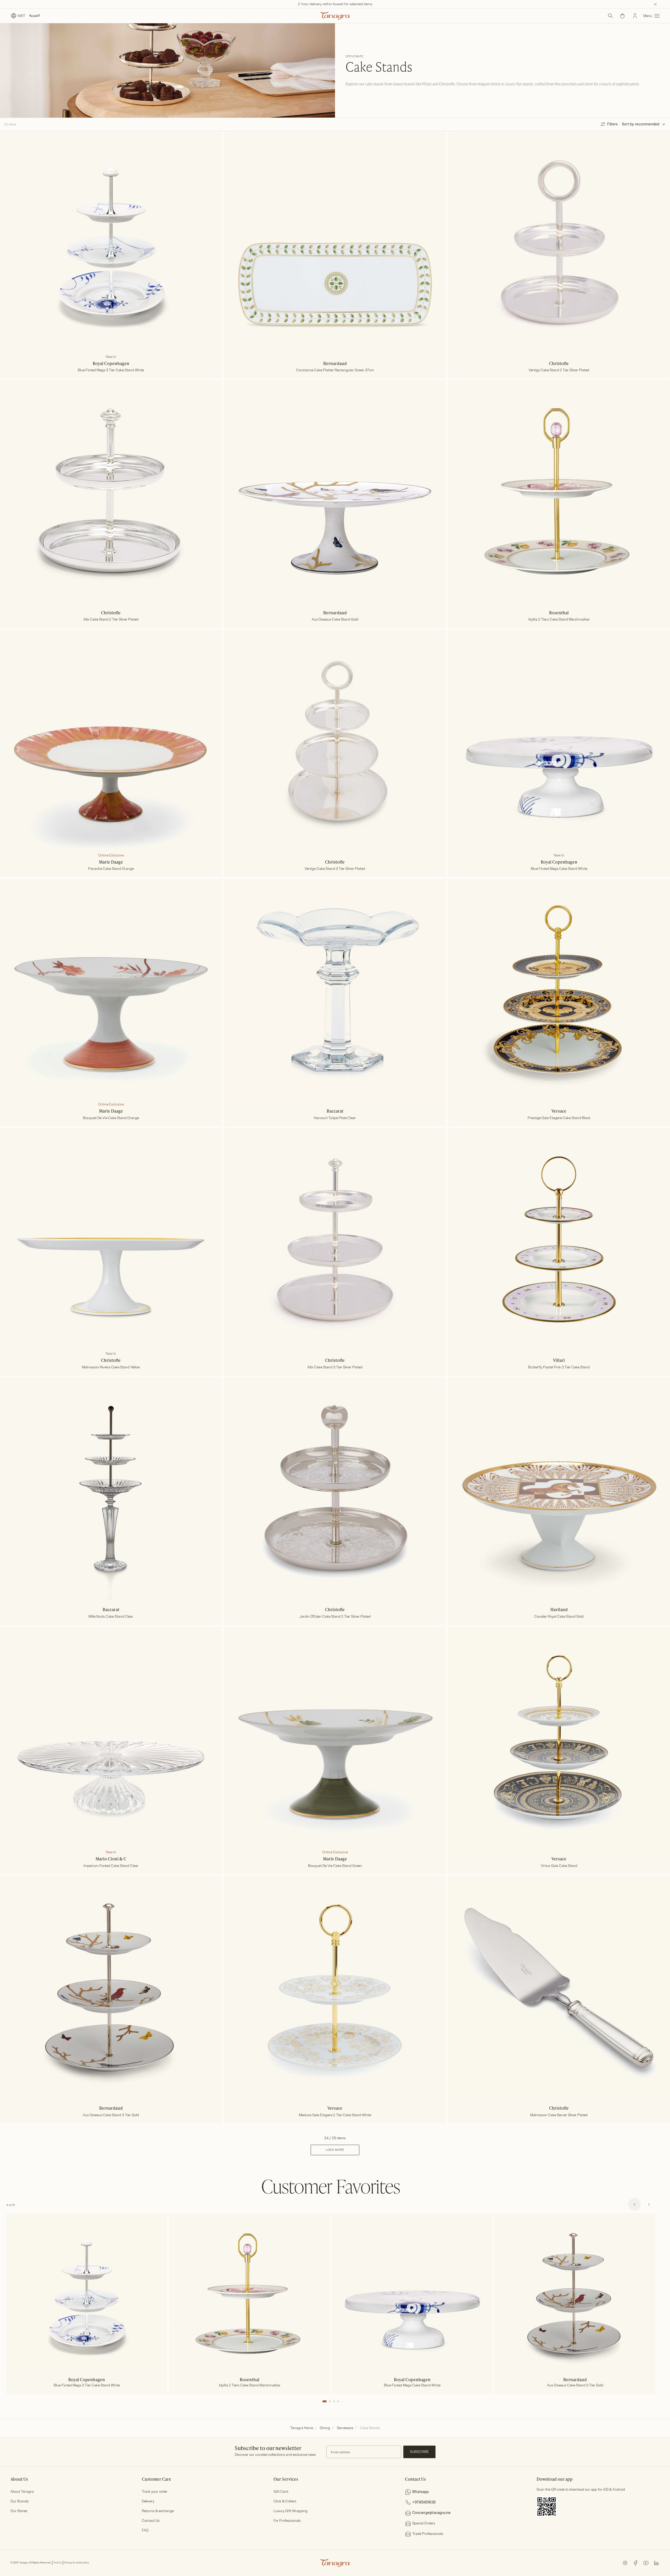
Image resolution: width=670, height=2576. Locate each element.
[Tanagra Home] (335, 16)
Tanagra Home (302, 2428)
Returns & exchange (158, 2511)
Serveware (345, 2428)
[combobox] (650, 124)
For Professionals (287, 2521)
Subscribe (419, 2452)
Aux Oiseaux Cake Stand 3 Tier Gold (111, 2115)
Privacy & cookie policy (77, 2563)
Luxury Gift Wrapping (291, 2511)
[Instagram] (625, 2563)
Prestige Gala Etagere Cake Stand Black (559, 1118)
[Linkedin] (656, 2563)
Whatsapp (420, 2492)
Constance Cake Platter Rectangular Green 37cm (335, 370)
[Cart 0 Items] (622, 16)
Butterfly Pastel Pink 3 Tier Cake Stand (559, 1367)
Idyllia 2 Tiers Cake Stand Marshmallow (559, 620)
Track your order (155, 2492)
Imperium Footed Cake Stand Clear (111, 1866)
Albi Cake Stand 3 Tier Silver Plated (335, 1367)
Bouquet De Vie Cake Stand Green (335, 1866)
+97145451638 (424, 2502)
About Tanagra (22, 2492)
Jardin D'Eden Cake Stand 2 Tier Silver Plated (335, 1617)
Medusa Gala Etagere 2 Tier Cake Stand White (335, 2115)
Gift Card (281, 2492)
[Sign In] (635, 16)
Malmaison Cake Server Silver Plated (559, 2115)
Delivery (148, 2501)
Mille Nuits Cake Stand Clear (111, 1617)
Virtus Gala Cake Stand (559, 1866)
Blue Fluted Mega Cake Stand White (559, 869)
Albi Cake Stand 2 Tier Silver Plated (111, 620)
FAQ (145, 2530)
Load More (335, 2150)
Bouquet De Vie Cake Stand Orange (111, 1118)
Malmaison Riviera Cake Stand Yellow (111, 1367)
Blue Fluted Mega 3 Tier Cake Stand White (111, 370)
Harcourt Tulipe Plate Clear (335, 1118)
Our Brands (20, 2501)
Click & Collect (285, 2501)
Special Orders (424, 2523)
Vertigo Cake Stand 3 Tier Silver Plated (335, 869)
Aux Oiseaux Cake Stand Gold (335, 620)
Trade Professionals (428, 2534)
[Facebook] (635, 2563)
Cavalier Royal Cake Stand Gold (559, 1617)
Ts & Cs (58, 2563)
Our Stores (19, 2511)
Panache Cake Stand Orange (111, 869)
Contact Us (151, 2521)
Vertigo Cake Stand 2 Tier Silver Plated (559, 370)
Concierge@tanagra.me (431, 2513)
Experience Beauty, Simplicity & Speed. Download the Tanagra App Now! (335, 4)
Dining (325, 2428)
